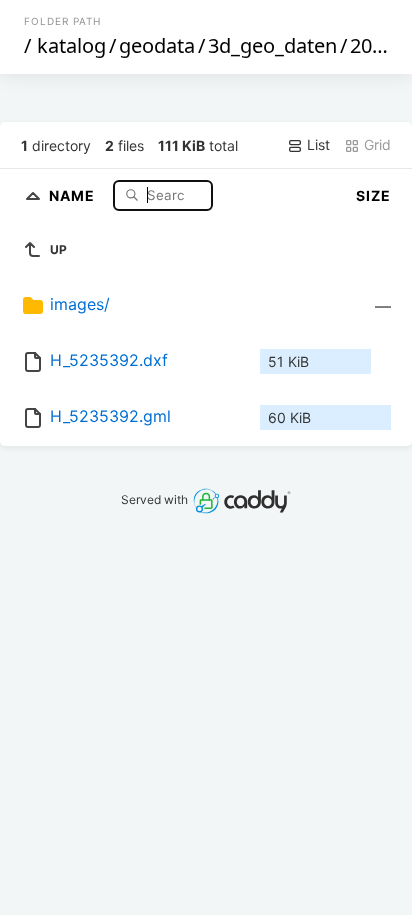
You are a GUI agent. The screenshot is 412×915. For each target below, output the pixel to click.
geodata (157, 45)
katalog (71, 45)
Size (373, 195)
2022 (372, 45)
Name (74, 194)
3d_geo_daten (272, 45)
